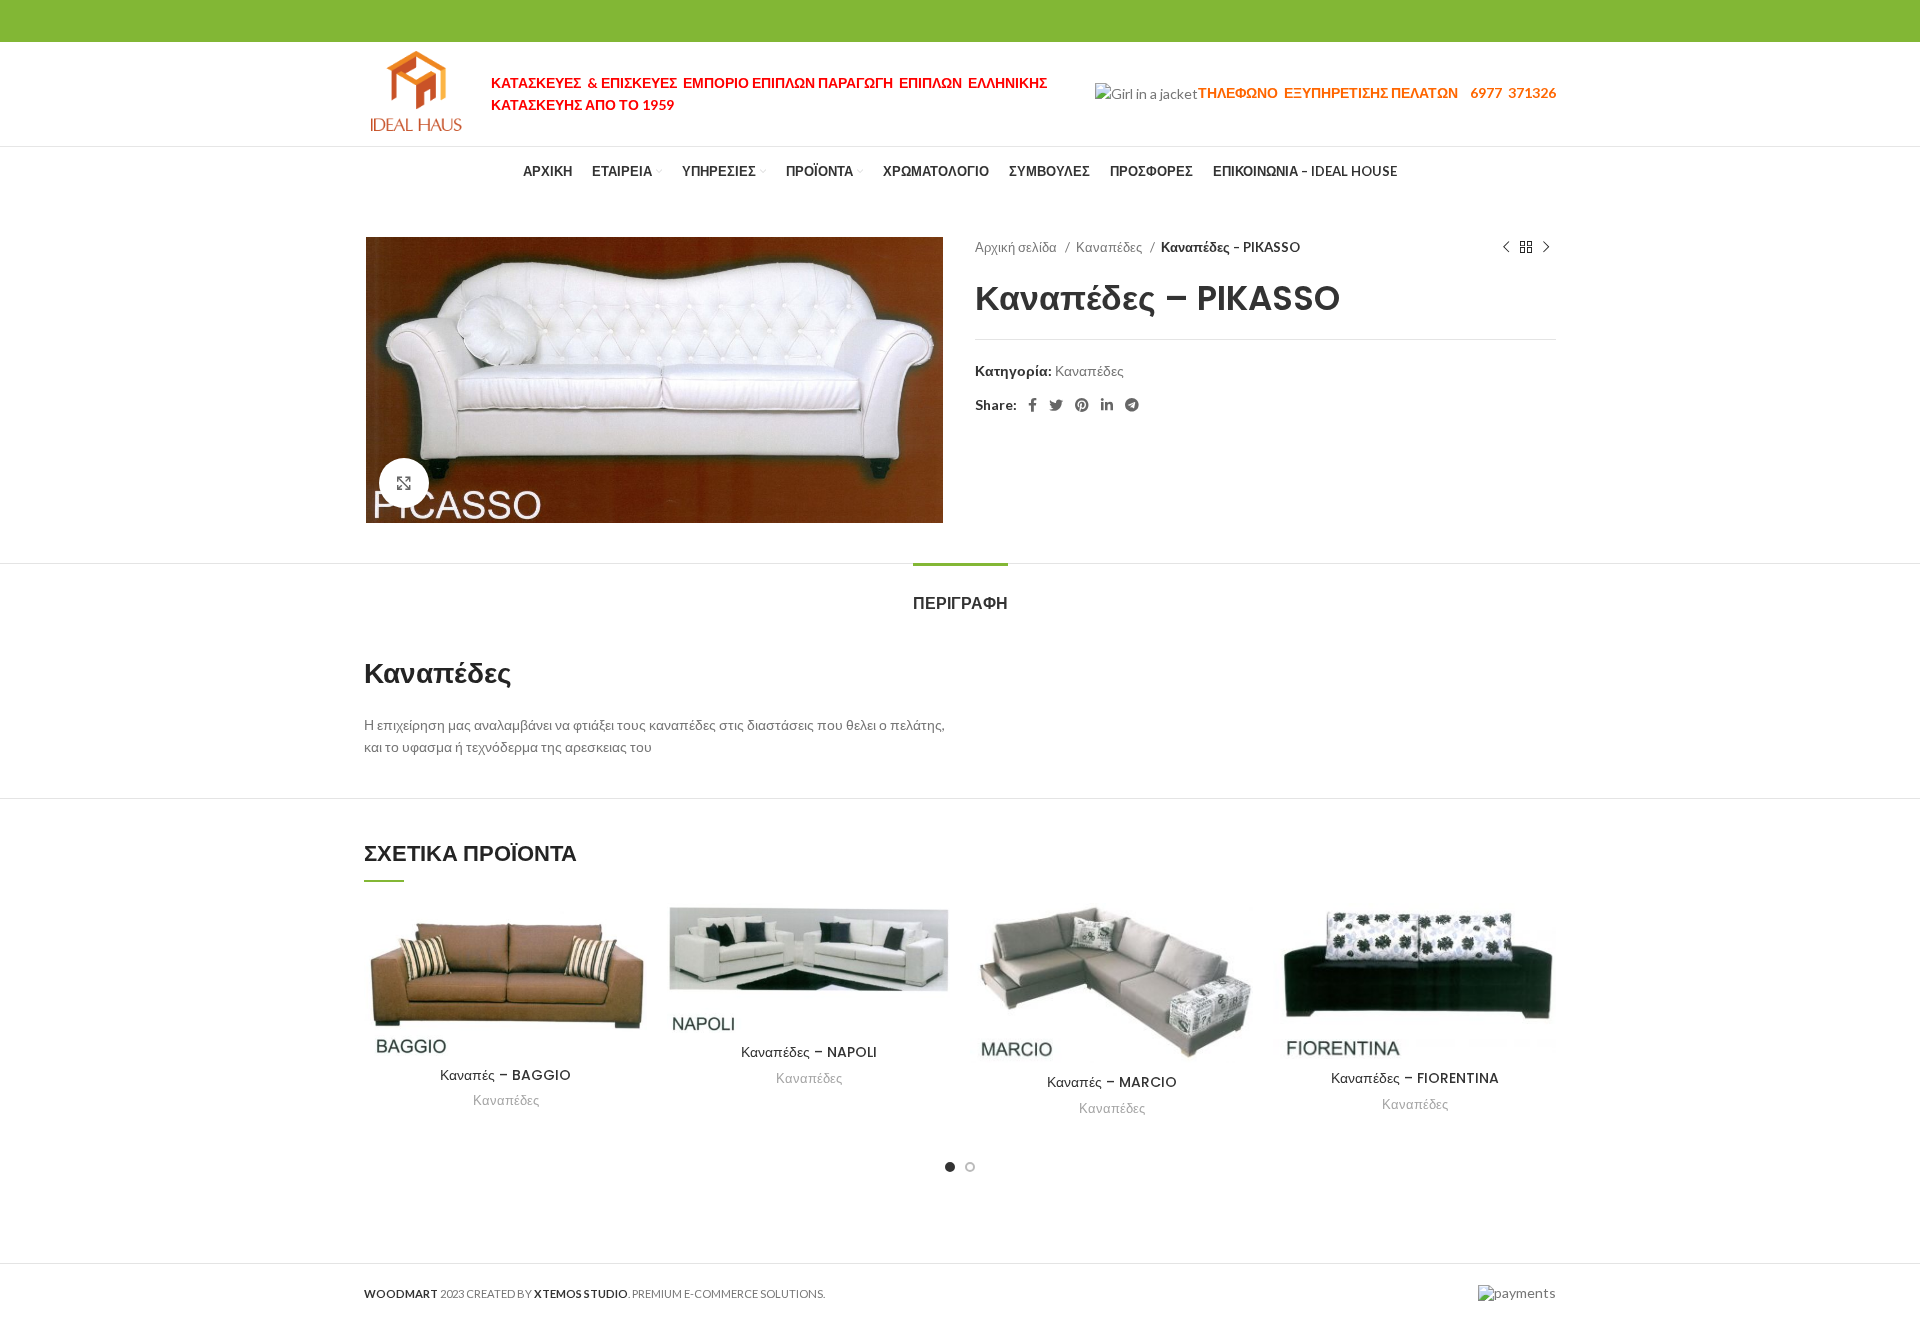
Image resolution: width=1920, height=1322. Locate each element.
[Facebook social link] (1032, 405)
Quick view (632, 980)
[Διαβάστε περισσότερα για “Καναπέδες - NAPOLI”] (935, 935)
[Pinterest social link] (1082, 405)
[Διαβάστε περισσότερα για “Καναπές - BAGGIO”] (632, 935)
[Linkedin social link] (1107, 405)
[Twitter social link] (1056, 405)
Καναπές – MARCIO (1112, 1082)
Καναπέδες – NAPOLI (809, 1052)
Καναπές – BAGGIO (505, 1075)
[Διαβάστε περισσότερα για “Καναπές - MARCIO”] (1238, 935)
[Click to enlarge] (404, 483)
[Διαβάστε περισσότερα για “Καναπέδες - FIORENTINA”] (1541, 935)
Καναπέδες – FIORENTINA (1415, 1078)
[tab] (960, 593)
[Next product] (1546, 248)
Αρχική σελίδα (1017, 247)
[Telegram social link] (1132, 405)
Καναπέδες (1110, 247)
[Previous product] (1506, 248)
